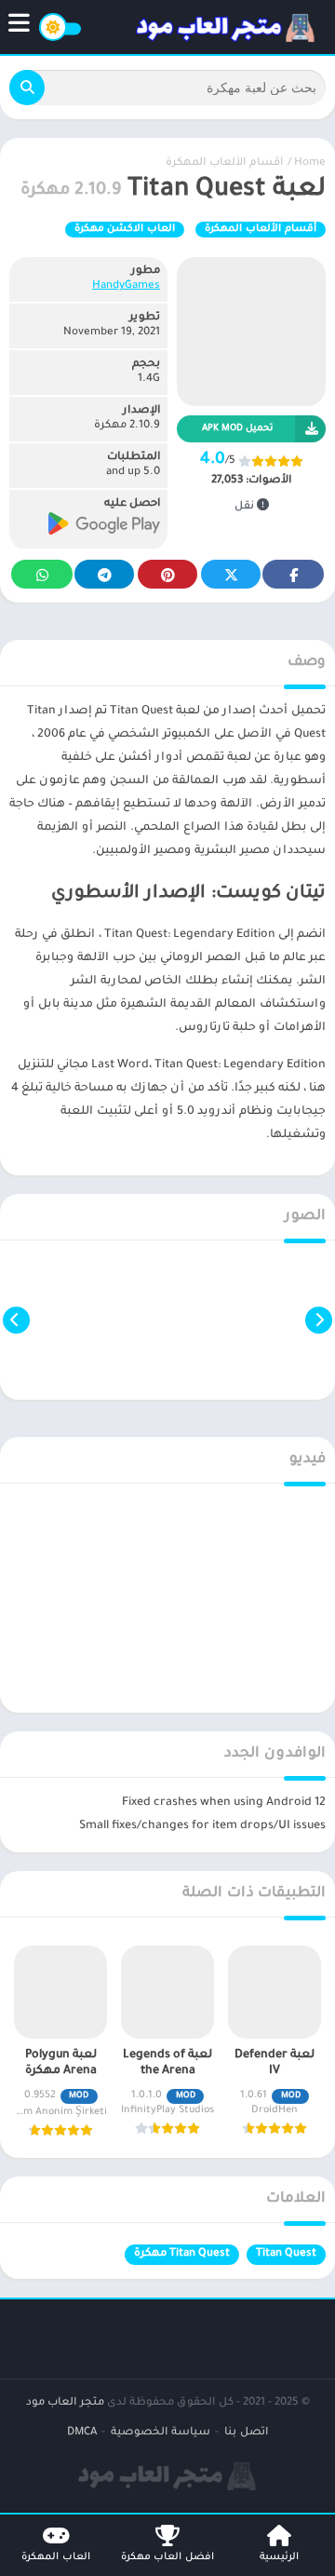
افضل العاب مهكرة (167, 2557)
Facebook (293, 574)
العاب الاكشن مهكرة (125, 229)
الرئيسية (279, 2557)
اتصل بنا (246, 2433)
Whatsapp (42, 574)
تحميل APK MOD (237, 429)
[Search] (27, 88)
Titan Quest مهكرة (182, 2254)
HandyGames (126, 286)
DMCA (82, 2433)
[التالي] (16, 1320)
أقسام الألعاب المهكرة (224, 163)
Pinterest (167, 574)
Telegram (104, 574)
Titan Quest (286, 2254)
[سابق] (319, 1320)
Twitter (231, 574)
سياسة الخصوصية (161, 2433)
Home (310, 163)
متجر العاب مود (65, 2403)
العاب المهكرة (56, 2557)
